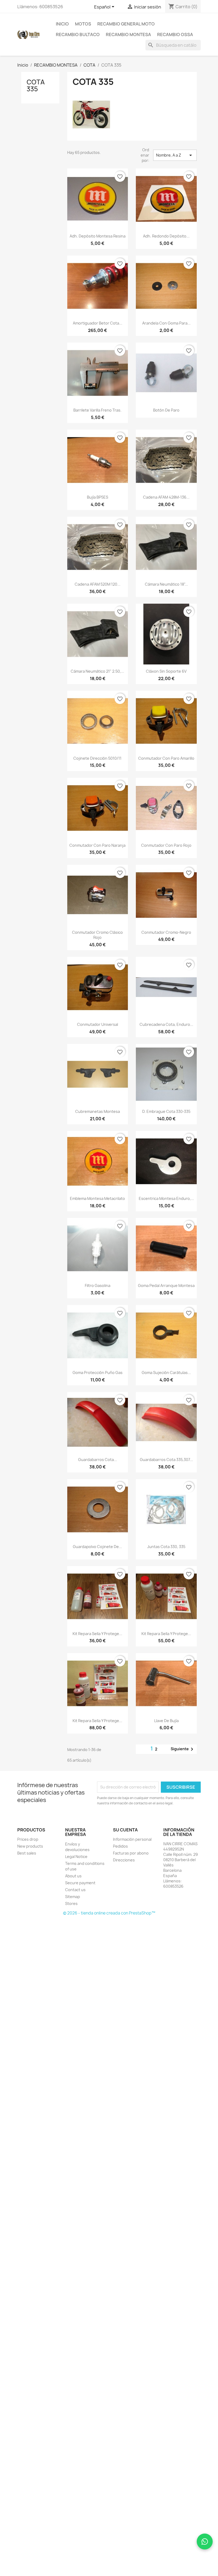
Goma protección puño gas (98, 1373)
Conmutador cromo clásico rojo (97, 935)
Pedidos (120, 1846)
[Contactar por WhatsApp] (205, 2542)
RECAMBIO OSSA (175, 34)
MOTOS (83, 24)
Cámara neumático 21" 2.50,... (97, 671)
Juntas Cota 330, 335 (166, 1547)
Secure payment (80, 1883)
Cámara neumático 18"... (166, 584)
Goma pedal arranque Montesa (166, 1285)
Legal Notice (76, 1857)
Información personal (132, 1839)
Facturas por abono (131, 1853)
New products (30, 1846)
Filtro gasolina (98, 1285)
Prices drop (28, 1839)
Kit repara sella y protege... (97, 1634)
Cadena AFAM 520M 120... (98, 584)
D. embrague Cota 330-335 (166, 1111)
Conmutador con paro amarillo (166, 758)
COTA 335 (36, 85)
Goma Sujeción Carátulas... (166, 1373)
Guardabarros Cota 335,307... (166, 1460)
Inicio (62, 24)
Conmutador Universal (98, 1024)
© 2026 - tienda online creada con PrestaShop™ (109, 1913)
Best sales (27, 1853)
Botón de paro (166, 410)
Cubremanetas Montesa (98, 1111)
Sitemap (73, 1897)
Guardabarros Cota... (98, 1460)
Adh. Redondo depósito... (166, 236)
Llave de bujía (166, 1721)
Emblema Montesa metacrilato (97, 1198)
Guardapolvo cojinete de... (97, 1547)
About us (73, 1876)
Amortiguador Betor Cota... (98, 323)
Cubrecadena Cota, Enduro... (166, 1024)
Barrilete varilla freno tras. (97, 410)
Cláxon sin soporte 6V (166, 671)
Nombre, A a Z (175, 155)
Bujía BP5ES (98, 497)
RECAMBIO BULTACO (78, 34)
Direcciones (124, 1860)
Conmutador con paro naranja (97, 845)
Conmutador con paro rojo (166, 845)
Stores (71, 1903)
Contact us (75, 1890)
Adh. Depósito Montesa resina (98, 236)
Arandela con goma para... (166, 323)
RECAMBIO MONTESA (128, 34)
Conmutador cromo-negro (166, 932)
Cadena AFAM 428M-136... (166, 497)
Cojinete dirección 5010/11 (97, 758)
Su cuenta (125, 1830)
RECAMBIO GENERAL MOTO (126, 24)
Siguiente (183, 1749)
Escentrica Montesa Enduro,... (166, 1198)
